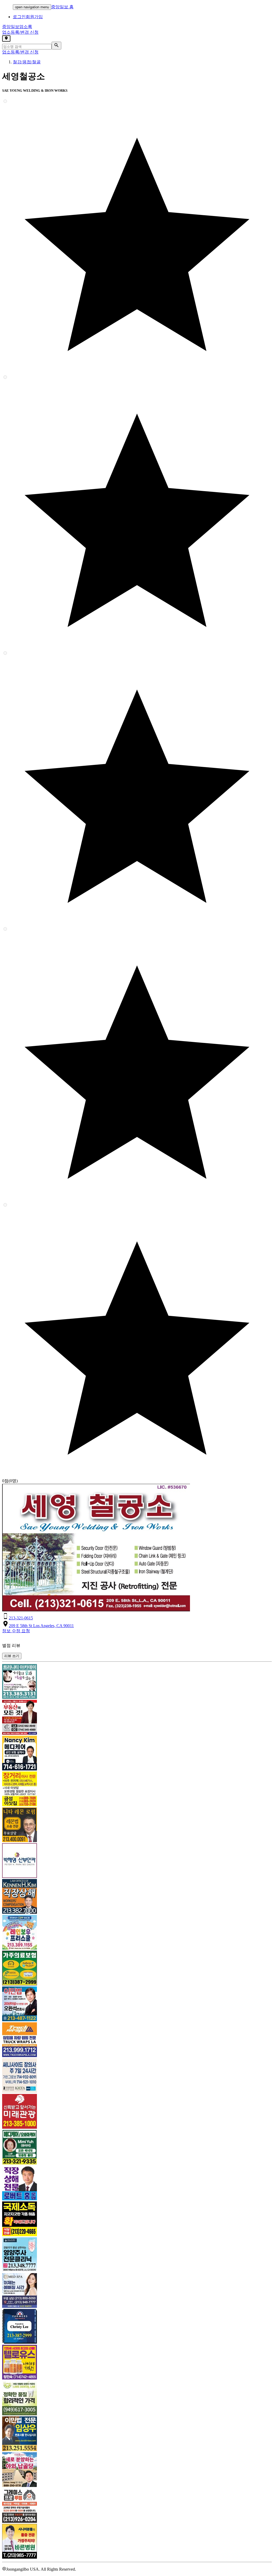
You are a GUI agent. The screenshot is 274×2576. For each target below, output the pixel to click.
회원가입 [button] (34, 17)
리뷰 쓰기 (12, 1656)
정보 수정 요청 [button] (16, 1631)
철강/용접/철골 (27, 62)
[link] (137, 1682)
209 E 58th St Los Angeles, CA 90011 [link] (41, 1626)
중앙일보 (17, 27)
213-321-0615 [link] (21, 1618)
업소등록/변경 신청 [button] (20, 32)
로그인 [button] (19, 17)
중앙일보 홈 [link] (62, 7)
